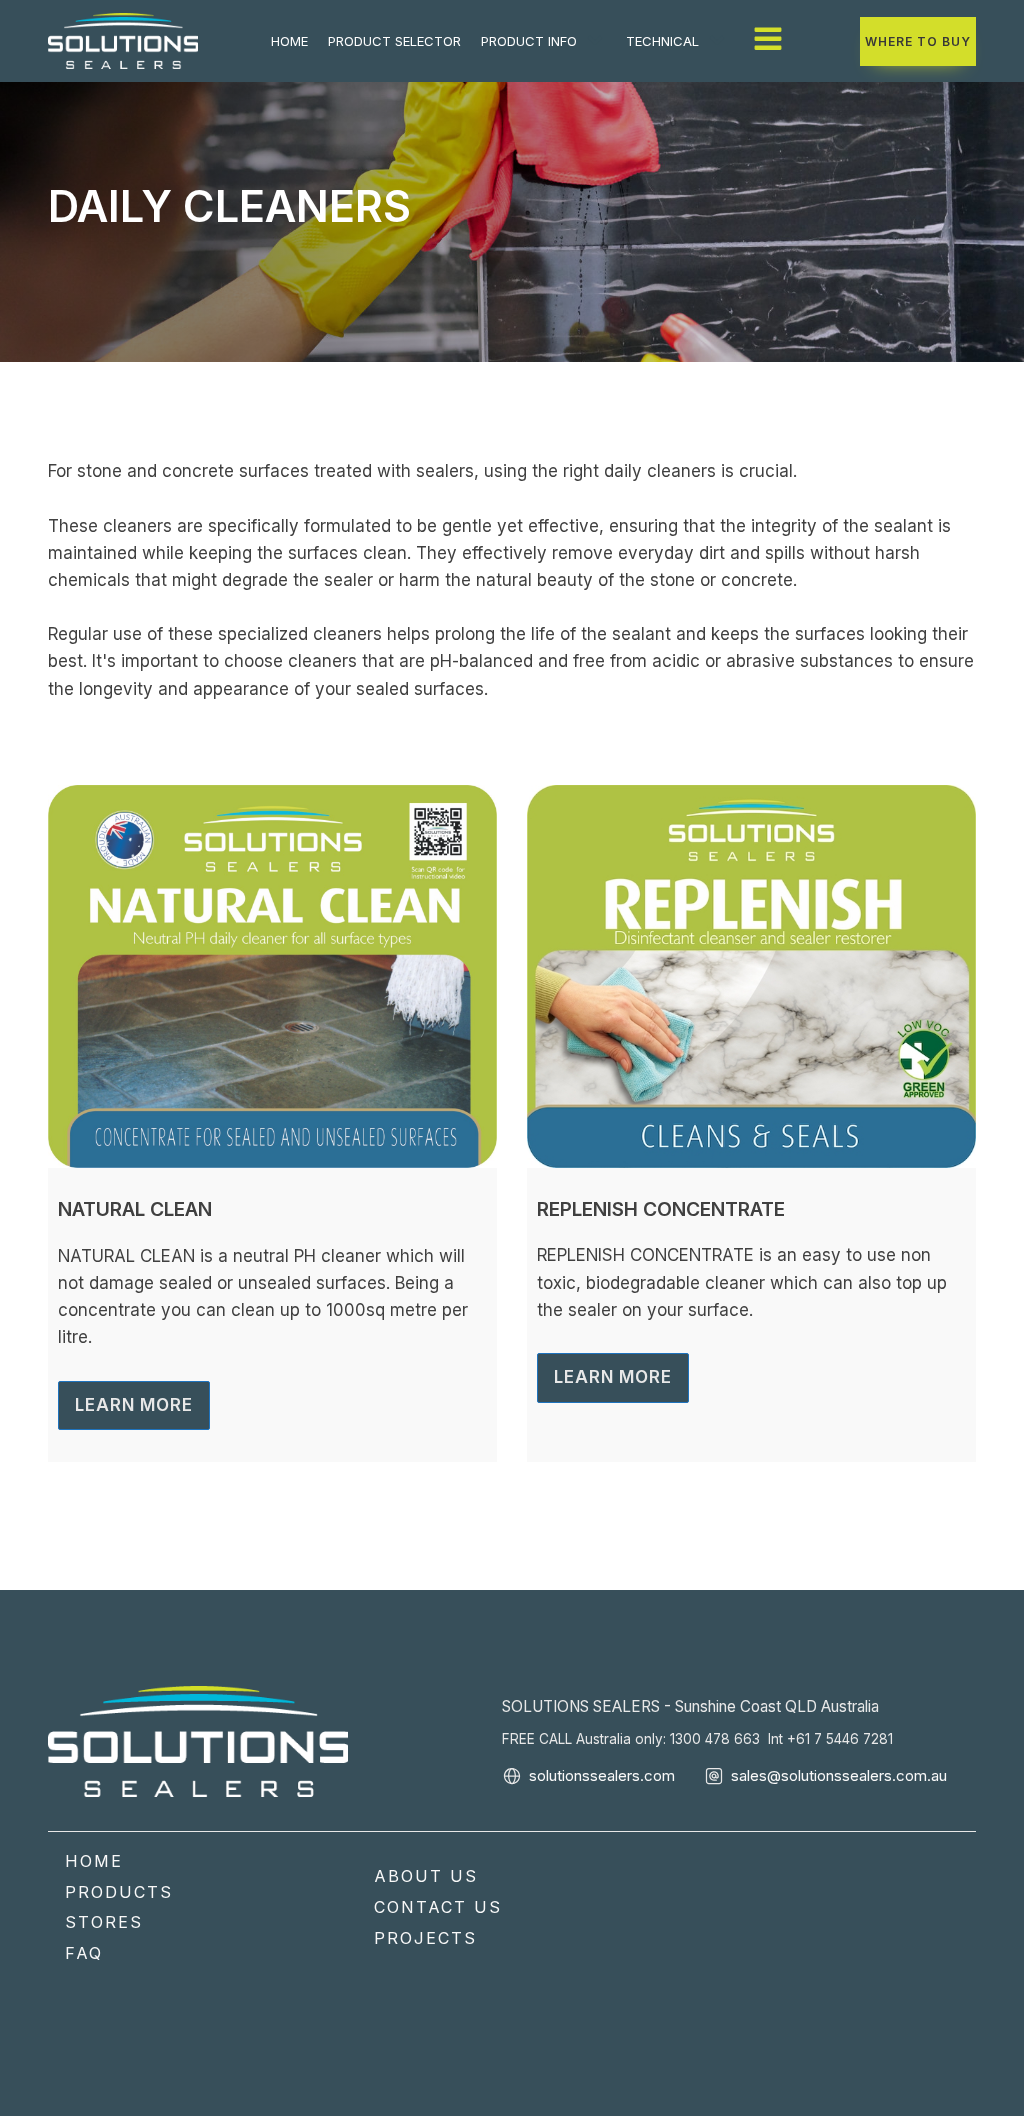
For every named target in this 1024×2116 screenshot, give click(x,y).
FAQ (84, 1953)
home (289, 41)
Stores (104, 1922)
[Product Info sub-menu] (599, 41)
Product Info (529, 41)
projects (425, 1938)
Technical (662, 41)
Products (119, 1892)
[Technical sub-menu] (721, 41)
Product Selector (394, 41)
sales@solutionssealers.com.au (839, 1775)
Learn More (134, 1405)
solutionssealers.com (602, 1775)
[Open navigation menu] (768, 41)
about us (426, 1876)
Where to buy (918, 41)
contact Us (438, 1907)
